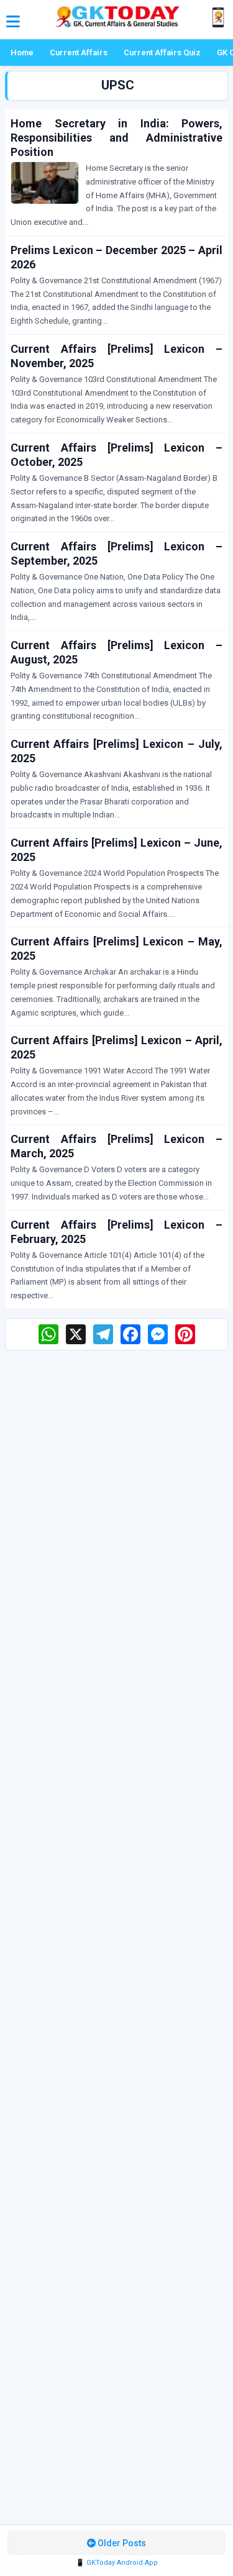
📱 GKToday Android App (117, 2563)
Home (22, 52)
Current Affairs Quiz (162, 52)
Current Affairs (79, 52)
